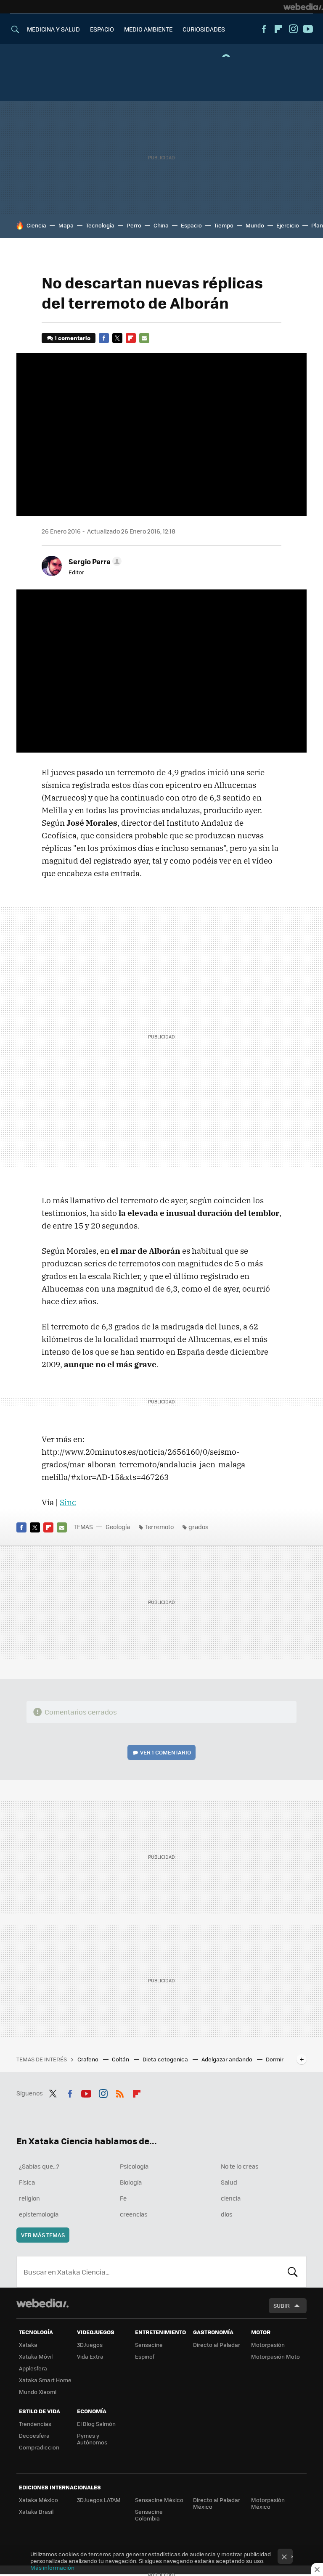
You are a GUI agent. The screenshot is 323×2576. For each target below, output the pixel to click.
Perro (134, 225)
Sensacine (149, 2345)
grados (199, 1527)
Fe (123, 2198)
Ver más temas (43, 2235)
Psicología (134, 2166)
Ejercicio (288, 225)
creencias (134, 2214)
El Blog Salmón (96, 2424)
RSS (120, 2092)
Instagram (293, 29)
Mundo (255, 225)
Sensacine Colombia (149, 2515)
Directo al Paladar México (217, 2503)
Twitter (117, 338)
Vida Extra (90, 2356)
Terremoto (159, 1527)
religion (29, 2198)
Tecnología (100, 225)
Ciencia (36, 225)
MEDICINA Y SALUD (53, 29)
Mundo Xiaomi (38, 2392)
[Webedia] (303, 7)
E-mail (144, 338)
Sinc (68, 1502)
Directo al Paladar (217, 2345)
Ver (165, 1752)
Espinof (145, 2356)
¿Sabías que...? (39, 2166)
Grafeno (89, 2059)
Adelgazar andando (228, 2059)
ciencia (231, 2198)
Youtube (308, 29)
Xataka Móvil (36, 2356)
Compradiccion (39, 2447)
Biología (131, 2182)
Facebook (264, 29)
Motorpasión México (268, 2503)
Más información (52, 2567)
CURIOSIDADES (204, 29)
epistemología (39, 2214)
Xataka (28, 2345)
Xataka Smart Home (45, 2380)
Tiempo (224, 225)
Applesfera (33, 2368)
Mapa (66, 225)
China (161, 225)
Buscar (293, 2272)
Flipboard (278, 29)
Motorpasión (268, 2345)
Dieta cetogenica (166, 2059)
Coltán (121, 2059)
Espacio (191, 225)
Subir (282, 2305)
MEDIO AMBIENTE (148, 29)
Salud (229, 2182)
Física (27, 2182)
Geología (118, 1527)
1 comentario (73, 338)
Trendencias (35, 2424)
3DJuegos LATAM (99, 2500)
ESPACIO (102, 29)
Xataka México (38, 2500)
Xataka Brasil (36, 2511)
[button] (94, 561)
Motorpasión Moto (275, 2356)
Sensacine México (159, 2500)
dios (227, 2214)
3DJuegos (90, 2345)
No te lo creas (240, 2166)
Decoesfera (34, 2435)
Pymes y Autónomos (92, 2439)
